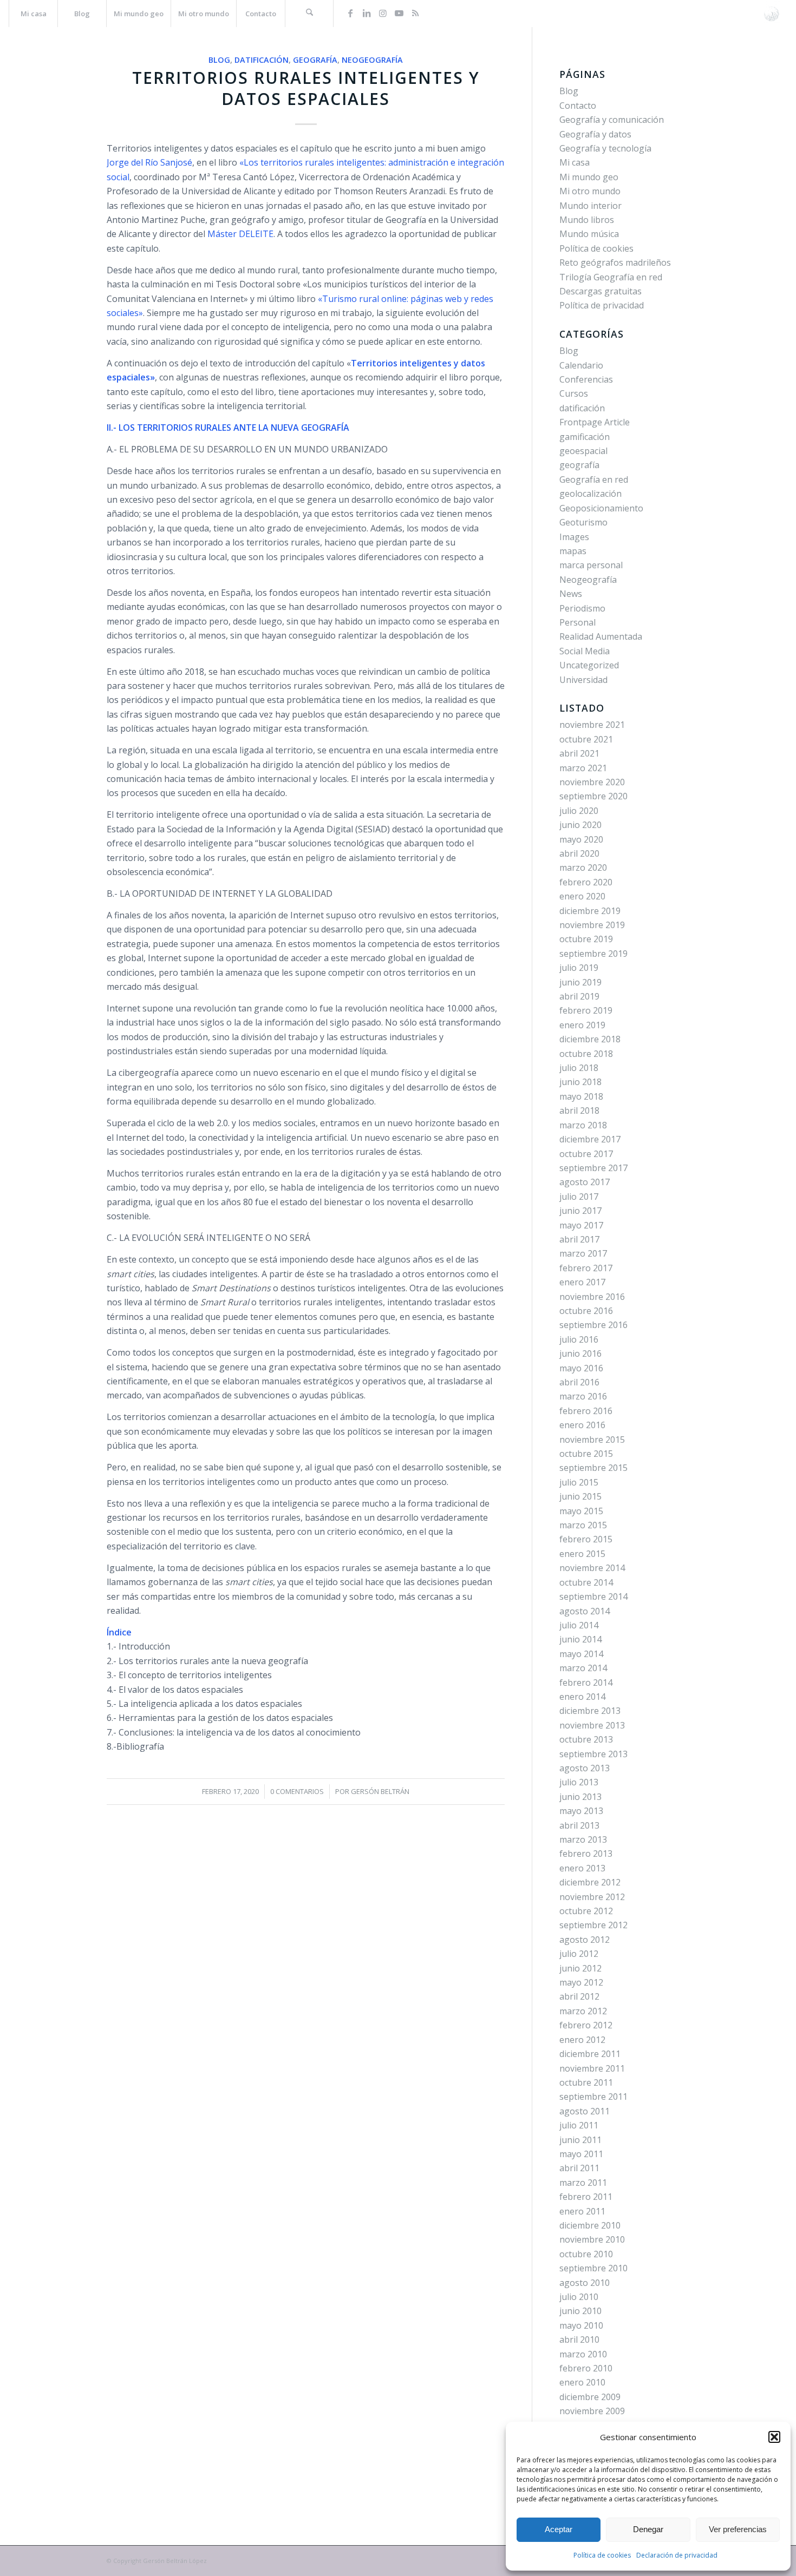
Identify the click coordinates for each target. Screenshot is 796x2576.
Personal (578, 622)
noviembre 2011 (592, 2068)
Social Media (585, 651)
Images (574, 537)
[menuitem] (33, 14)
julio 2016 (579, 1339)
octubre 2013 (586, 1739)
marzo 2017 (583, 1253)
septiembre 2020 (593, 796)
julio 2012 (579, 1954)
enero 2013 (582, 1868)
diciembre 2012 (590, 1882)
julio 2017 (579, 1197)
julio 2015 (579, 1482)
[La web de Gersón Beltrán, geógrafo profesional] (771, 14)
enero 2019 (582, 1025)
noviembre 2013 (592, 1725)
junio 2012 (580, 1968)
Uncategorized (589, 665)
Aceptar (559, 2529)
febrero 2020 (586, 882)
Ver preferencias (738, 2529)
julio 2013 (579, 1782)
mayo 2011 (581, 2154)
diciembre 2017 (590, 1139)
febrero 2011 (586, 2197)
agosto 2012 (585, 1940)
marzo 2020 (583, 868)
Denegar (648, 2529)
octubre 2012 (586, 1911)
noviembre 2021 (592, 725)
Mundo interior (591, 206)
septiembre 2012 (593, 1925)
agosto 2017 (585, 1182)
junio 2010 (580, 2311)
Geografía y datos (595, 134)
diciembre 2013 (590, 1711)
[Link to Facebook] (350, 13)
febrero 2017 (586, 1268)
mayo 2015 (581, 1511)
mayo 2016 (581, 1368)
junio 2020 (580, 825)
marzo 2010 (583, 2354)
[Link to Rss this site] (415, 13)
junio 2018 (580, 1082)
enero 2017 (582, 1282)
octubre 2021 (586, 739)
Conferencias (586, 379)
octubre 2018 (586, 1054)
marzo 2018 (583, 1125)
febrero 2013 (586, 1854)
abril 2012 (579, 1996)
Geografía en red (594, 479)
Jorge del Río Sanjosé (149, 162)
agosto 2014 (585, 1611)
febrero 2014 (586, 1683)
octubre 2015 (586, 1454)
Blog (219, 60)
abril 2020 (579, 853)
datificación (262, 60)
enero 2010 (582, 2382)
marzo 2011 (583, 2183)
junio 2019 (580, 982)
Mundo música (589, 234)
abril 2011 (579, 2168)
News (571, 594)
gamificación (585, 437)
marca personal (591, 565)
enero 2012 (582, 2040)
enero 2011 (582, 2211)
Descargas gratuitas (601, 291)
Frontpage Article (595, 422)
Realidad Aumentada (601, 636)
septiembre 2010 (593, 2268)
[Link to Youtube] (399, 13)
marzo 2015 (583, 1525)
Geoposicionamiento (601, 508)
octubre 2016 (586, 1311)
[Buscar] (309, 14)
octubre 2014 (586, 1582)
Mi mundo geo (589, 177)
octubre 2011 (586, 2082)
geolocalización (591, 494)
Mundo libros (587, 220)
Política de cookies (602, 2555)
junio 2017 (580, 1211)
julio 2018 (579, 1068)
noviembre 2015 (592, 1440)
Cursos (574, 393)
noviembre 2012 (592, 1897)
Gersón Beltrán (380, 1791)
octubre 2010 (586, 2254)
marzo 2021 (583, 768)
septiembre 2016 (593, 1325)
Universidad (583, 680)
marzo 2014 (583, 1668)
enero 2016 (582, 1425)
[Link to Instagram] (383, 13)
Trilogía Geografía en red (611, 277)
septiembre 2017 (593, 1168)
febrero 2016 (586, 1411)
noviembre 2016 (592, 1297)
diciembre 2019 (590, 911)
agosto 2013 (585, 1768)
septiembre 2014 (593, 1596)
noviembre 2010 (592, 2239)
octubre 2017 (586, 1154)
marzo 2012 (583, 2011)
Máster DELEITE (240, 234)
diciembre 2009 (590, 2397)
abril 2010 (579, 2340)
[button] (774, 2437)
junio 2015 (580, 1496)
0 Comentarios (297, 1791)
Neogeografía (372, 60)
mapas (573, 551)
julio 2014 (579, 1625)
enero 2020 (582, 896)
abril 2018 (579, 1110)
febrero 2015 (586, 1539)
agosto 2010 (585, 2283)
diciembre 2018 (590, 1039)
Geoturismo (583, 522)
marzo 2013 (583, 1839)
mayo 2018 (581, 1096)
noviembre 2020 (592, 782)
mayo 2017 (581, 1225)
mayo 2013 (581, 1811)
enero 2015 (582, 1554)
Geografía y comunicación (612, 120)
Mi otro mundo (590, 191)
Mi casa (575, 162)
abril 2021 (579, 753)
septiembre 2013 (593, 1754)
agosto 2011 (585, 2111)
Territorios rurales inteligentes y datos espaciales (306, 88)
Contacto (578, 106)
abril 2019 (579, 996)
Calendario (581, 365)
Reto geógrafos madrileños (615, 262)
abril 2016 (579, 1382)
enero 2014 (582, 1697)
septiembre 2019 (593, 954)
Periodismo (582, 608)
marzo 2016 (583, 1396)
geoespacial (583, 451)
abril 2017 (579, 1239)
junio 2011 (580, 2140)
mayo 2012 (581, 1982)
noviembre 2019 (592, 925)
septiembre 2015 (593, 1468)
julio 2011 (579, 2125)
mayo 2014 (581, 1654)
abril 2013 (579, 1825)
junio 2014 (580, 1639)
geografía (315, 60)
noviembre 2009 (592, 2411)
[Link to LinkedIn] (367, 13)
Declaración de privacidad (677, 2555)
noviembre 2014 (592, 1568)
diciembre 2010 (590, 2225)
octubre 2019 (586, 939)
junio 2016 (580, 1353)
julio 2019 (579, 968)
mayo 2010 (581, 2325)
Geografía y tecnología (605, 148)
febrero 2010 (586, 2368)
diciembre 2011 (590, 2054)
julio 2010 (579, 2297)
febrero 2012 (586, 2025)
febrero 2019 (586, 1010)
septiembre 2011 (593, 2097)
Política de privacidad (602, 305)
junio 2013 (580, 1797)
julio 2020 (579, 811)
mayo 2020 (581, 839)
